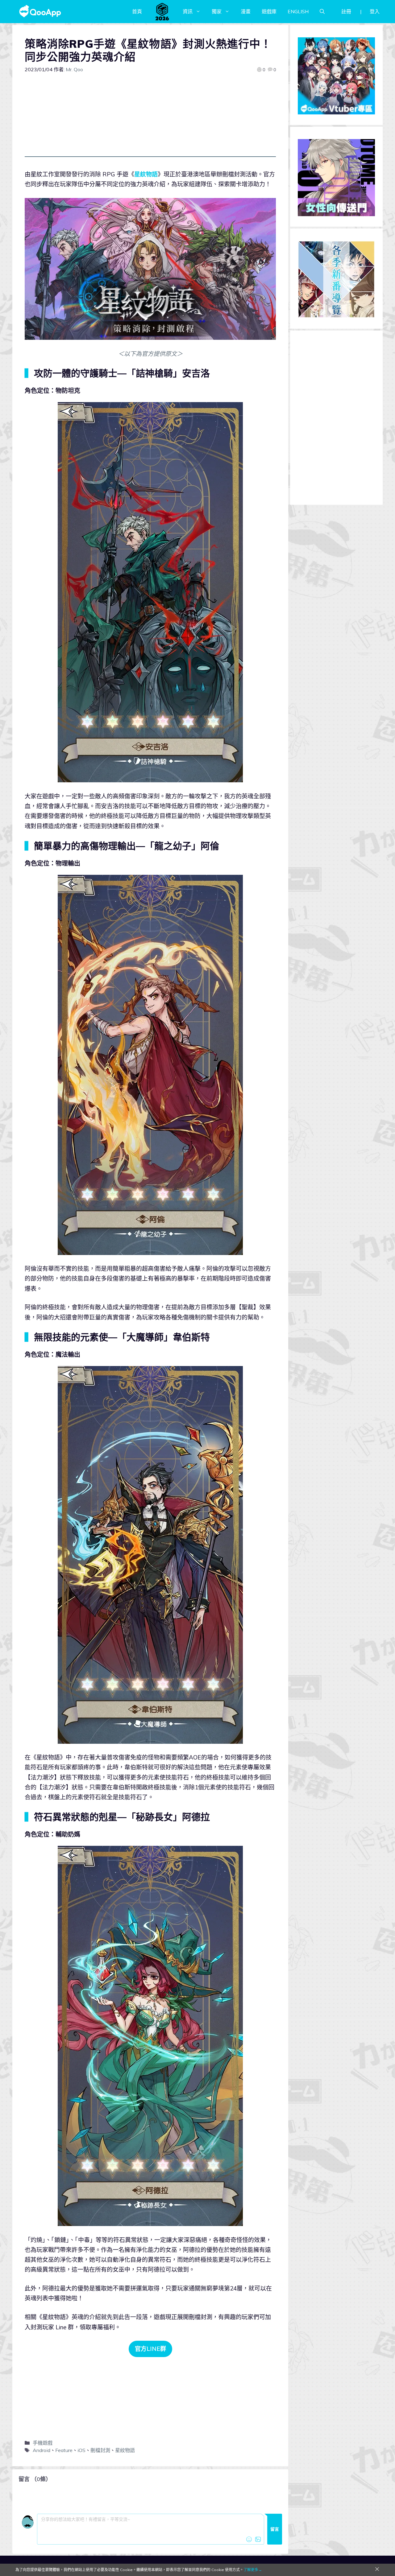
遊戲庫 (269, 11)
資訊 (188, 11)
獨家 (217, 11)
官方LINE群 (150, 2349)
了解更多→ (253, 2570)
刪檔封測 (100, 2450)
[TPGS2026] (162, 11)
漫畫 (246, 11)
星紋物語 (146, 174)
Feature (64, 2450)
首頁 (137, 11)
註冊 (346, 11)
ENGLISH (298, 11)
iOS (81, 2450)
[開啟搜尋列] (322, 11)
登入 (375, 11)
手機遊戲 (43, 2443)
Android (42, 2450)
